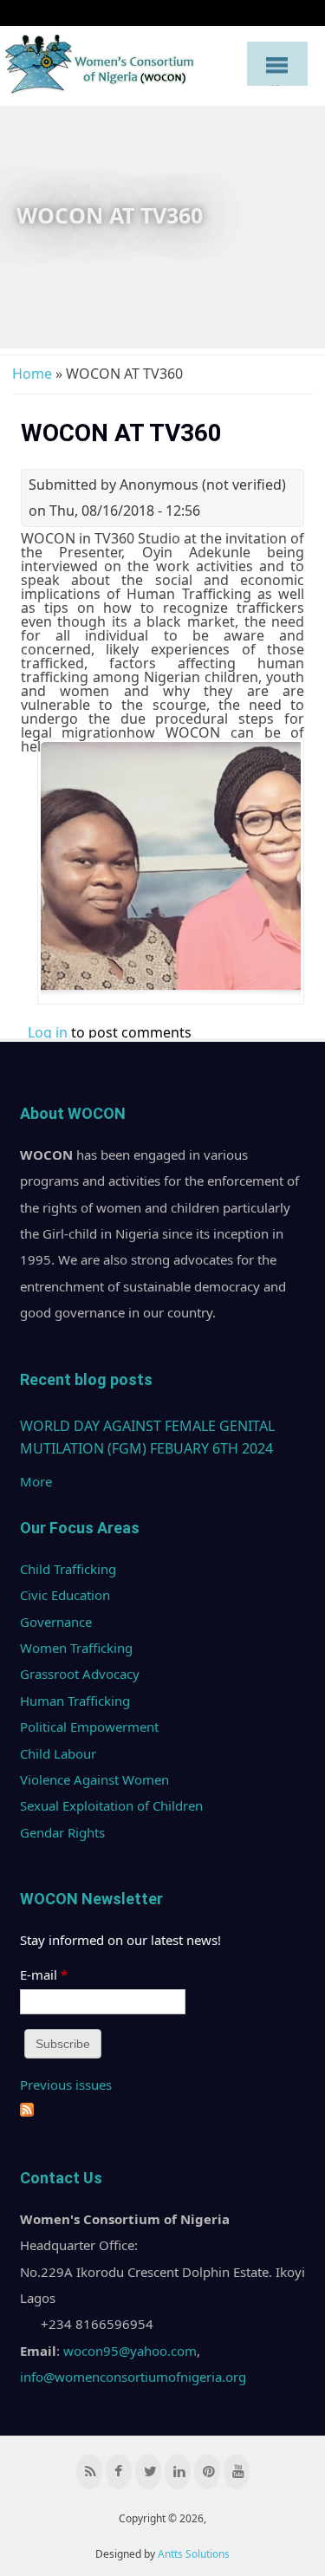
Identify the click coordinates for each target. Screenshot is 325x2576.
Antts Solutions (194, 2554)
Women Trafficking (76, 1648)
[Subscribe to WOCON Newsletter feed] (27, 2111)
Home (32, 374)
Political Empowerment (89, 1727)
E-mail (44, 1974)
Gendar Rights (62, 1832)
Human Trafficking (75, 1701)
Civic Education (65, 1595)
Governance (56, 1622)
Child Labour (58, 1753)
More (36, 1481)
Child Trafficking (68, 1569)
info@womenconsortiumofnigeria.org (133, 2377)
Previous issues (66, 2085)
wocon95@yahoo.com (130, 2351)
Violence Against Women (94, 1779)
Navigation (277, 63)
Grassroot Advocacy (80, 1674)
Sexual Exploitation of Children (111, 1805)
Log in (48, 1032)
